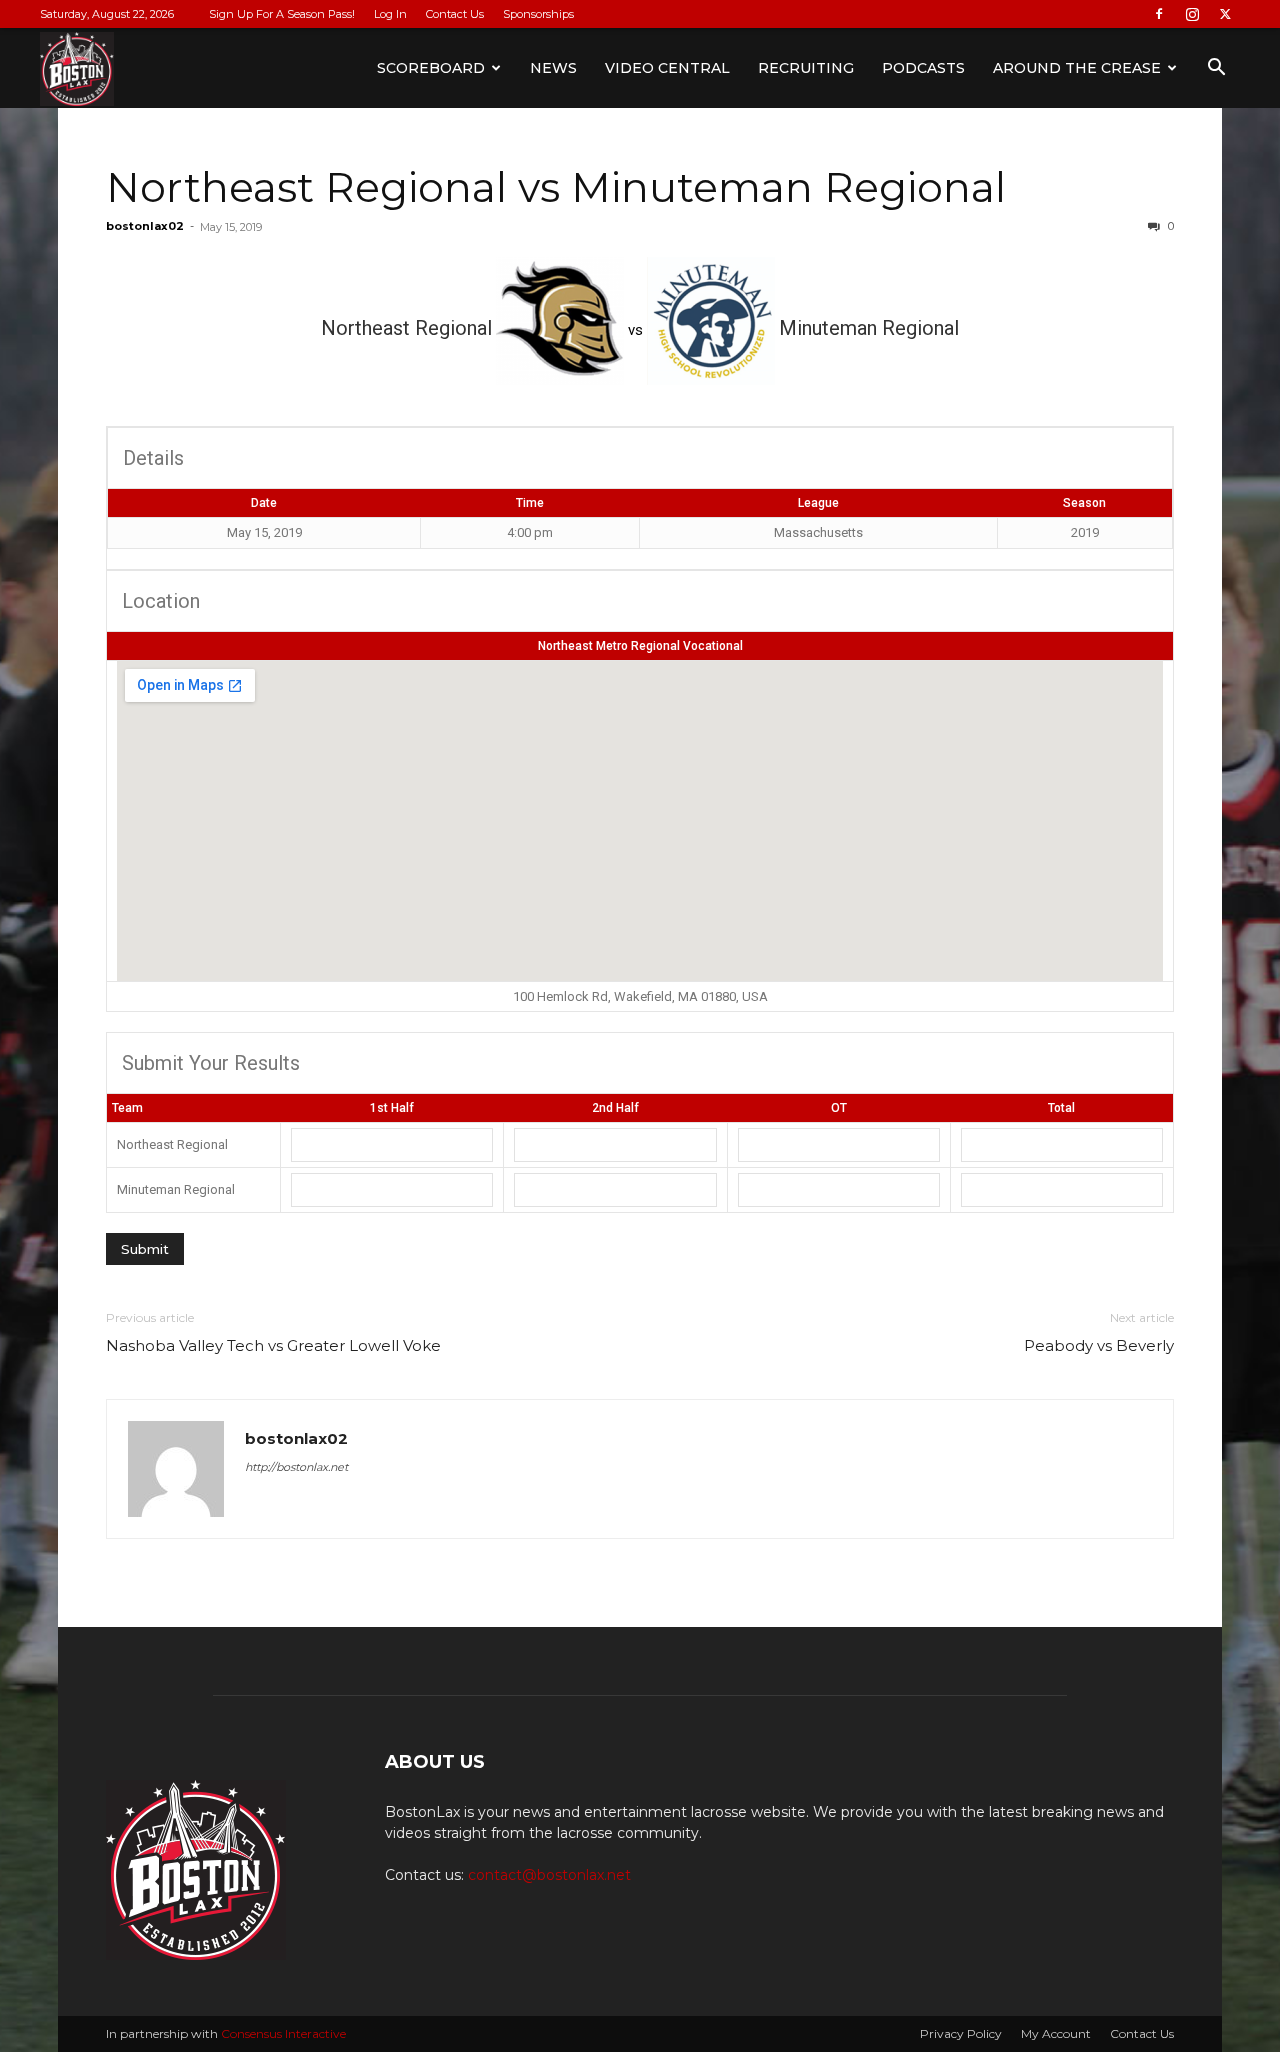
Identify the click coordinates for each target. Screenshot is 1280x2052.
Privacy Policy (961, 2033)
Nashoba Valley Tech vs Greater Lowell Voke (273, 1345)
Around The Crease (1077, 68)
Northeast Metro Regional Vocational (640, 646)
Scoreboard (431, 68)
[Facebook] (1159, 14)
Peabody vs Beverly (1099, 1345)
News (553, 68)
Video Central (667, 68)
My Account (1056, 2033)
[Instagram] (1192, 14)
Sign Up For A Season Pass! (282, 14)
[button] (1216, 69)
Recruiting (806, 68)
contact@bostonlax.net (549, 1875)
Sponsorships (538, 14)
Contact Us (455, 14)
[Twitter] (1225, 14)
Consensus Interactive (283, 2033)
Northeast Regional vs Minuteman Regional (556, 187)
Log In (390, 14)
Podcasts (923, 68)
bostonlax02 (145, 226)
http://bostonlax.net (296, 1467)
